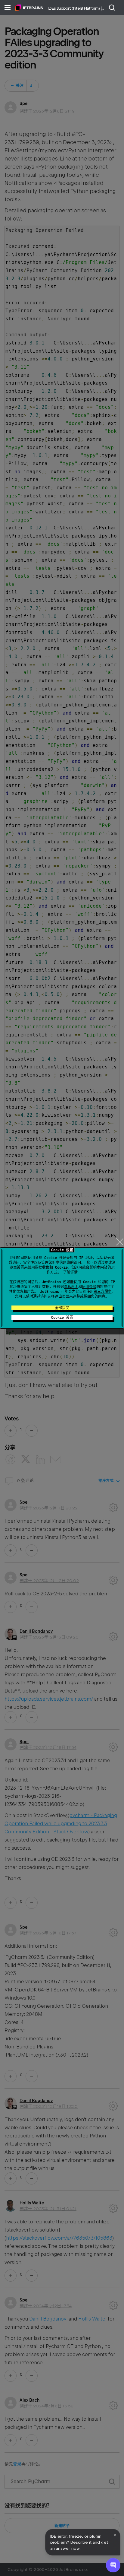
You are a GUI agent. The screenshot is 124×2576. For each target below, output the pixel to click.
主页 (29, 8)
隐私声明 (71, 1287)
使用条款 (89, 1287)
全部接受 (62, 1308)
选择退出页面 (58, 1296)
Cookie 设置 (62, 1318)
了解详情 (70, 1272)
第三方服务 (103, 1292)
